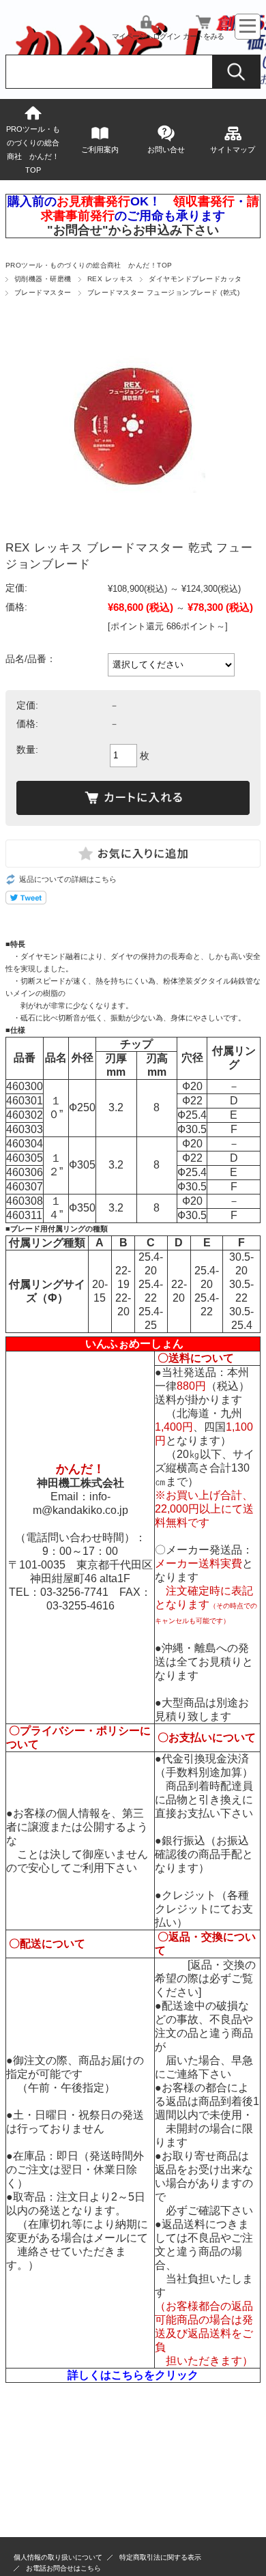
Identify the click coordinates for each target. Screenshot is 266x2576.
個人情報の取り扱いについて (58, 2557)
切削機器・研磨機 (43, 279)
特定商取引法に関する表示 (160, 2557)
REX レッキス (110, 279)
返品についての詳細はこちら (68, 879)
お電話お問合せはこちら (63, 2568)
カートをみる (203, 36)
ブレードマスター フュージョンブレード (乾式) (164, 292)
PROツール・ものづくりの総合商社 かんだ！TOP (33, 149)
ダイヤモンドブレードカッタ (195, 279)
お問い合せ (166, 149)
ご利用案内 (100, 149)
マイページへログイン (146, 36)
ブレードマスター (43, 292)
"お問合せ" (78, 230)
